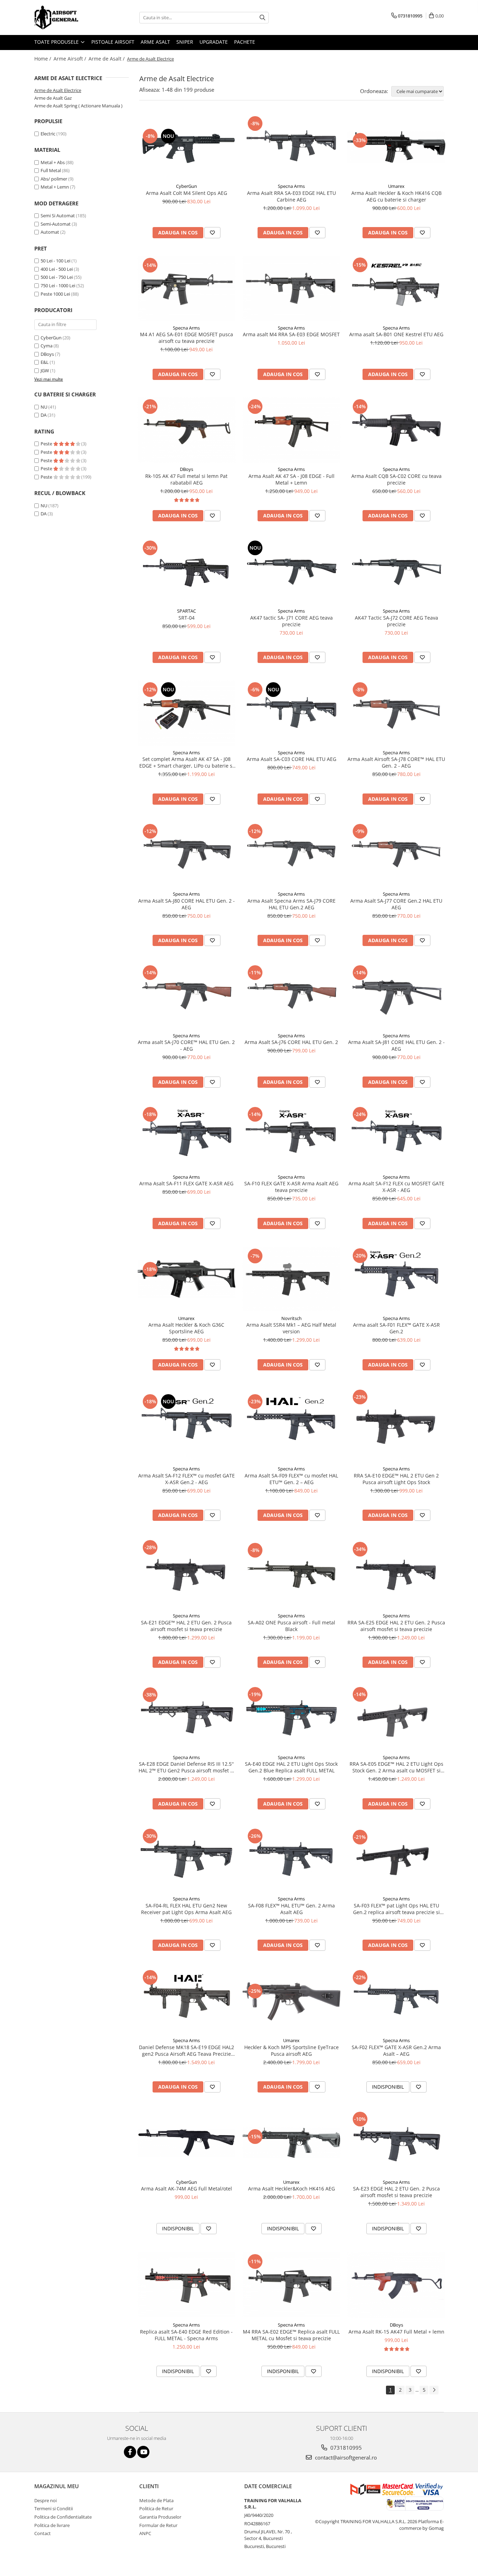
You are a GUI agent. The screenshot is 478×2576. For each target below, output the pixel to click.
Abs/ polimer (54, 179)
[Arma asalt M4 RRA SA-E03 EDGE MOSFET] (291, 289)
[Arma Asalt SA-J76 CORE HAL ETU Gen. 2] (291, 996)
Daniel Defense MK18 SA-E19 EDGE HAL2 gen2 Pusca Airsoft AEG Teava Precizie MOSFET (187, 2051)
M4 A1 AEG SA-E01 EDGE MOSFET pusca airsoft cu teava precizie (187, 338)
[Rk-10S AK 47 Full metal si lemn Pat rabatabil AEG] (187, 430)
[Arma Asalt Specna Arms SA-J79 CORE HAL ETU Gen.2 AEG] (291, 855)
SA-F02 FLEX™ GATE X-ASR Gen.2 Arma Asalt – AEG (396, 2051)
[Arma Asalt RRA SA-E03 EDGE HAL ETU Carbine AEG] (291, 147)
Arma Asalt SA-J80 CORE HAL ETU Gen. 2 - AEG (187, 904)
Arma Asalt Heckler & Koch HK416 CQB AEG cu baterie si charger (396, 196)
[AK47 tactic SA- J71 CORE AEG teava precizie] (291, 571)
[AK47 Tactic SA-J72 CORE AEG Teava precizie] (396, 571)
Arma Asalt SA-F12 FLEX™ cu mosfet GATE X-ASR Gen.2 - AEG (187, 1479)
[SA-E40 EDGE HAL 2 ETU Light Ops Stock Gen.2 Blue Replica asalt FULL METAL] (291, 1718)
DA (44, 415)
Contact (43, 2533)
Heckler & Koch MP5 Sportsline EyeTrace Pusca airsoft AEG (291, 2051)
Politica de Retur (156, 2508)
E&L (45, 362)
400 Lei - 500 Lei (57, 269)
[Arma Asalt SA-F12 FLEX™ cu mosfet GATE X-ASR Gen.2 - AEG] (187, 1425)
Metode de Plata (156, 2500)
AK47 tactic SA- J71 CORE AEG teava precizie (291, 621)
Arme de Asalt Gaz (53, 98)
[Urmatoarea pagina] (434, 2390)
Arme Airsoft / (71, 59)
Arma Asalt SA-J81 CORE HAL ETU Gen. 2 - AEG (396, 1045)
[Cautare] (262, 18)
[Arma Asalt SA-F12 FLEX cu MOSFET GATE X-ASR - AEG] (396, 1138)
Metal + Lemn (55, 187)
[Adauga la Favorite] (212, 233)
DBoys (47, 354)
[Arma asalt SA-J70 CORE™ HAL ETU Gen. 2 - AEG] (187, 996)
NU (44, 407)
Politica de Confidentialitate (63, 2517)
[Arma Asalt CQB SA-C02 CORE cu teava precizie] (396, 430)
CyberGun (51, 338)
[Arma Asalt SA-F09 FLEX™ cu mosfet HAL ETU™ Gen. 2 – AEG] (291, 1425)
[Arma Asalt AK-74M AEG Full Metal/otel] (187, 2143)
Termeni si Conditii (54, 2508)
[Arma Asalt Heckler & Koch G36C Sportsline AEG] (187, 1279)
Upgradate (214, 42)
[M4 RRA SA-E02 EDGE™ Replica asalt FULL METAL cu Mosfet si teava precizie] (291, 2285)
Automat (50, 232)
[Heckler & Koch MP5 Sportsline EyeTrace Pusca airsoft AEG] (291, 2001)
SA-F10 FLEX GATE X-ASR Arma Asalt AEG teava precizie (291, 1187)
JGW (45, 370)
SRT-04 (187, 618)
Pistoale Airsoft (113, 42)
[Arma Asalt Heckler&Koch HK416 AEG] (291, 2143)
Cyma (47, 346)
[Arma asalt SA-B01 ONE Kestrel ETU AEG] (396, 288)
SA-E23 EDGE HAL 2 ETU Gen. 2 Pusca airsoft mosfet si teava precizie (396, 2192)
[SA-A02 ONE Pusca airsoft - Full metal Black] (291, 1574)
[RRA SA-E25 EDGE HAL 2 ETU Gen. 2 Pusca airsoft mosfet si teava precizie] (396, 1574)
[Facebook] (130, 2452)
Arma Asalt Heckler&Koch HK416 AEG (291, 2189)
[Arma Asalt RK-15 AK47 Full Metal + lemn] (396, 2285)
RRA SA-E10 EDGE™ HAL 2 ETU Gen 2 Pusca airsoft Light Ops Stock (396, 1479)
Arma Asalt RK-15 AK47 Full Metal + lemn (396, 2332)
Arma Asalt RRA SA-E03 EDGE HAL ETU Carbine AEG (291, 196)
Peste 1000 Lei (55, 294)
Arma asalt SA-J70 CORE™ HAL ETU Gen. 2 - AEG (186, 1045)
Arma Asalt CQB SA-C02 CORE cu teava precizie (396, 479)
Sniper (185, 42)
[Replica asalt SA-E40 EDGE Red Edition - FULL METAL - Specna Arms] (187, 2285)
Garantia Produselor (160, 2517)
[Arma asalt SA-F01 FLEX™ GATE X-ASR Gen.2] (396, 1279)
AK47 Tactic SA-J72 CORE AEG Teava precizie (396, 621)
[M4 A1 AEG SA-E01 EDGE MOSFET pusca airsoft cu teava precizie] (187, 289)
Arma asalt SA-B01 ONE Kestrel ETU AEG (396, 334)
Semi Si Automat (58, 216)
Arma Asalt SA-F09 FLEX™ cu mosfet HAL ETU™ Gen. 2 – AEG (291, 1479)
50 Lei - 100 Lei (55, 261)
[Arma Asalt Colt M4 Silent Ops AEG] (187, 147)
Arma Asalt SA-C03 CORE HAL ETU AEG (291, 759)
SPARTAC (187, 611)
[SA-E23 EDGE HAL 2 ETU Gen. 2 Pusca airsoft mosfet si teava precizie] (396, 2143)
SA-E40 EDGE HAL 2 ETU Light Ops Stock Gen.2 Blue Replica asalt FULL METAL (291, 1767)
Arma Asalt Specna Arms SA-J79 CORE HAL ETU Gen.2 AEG (291, 904)
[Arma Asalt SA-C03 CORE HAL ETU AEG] (291, 713)
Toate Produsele (57, 42)
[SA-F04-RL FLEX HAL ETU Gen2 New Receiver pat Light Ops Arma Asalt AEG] (187, 1860)
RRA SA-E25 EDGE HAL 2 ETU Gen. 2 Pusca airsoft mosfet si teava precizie (396, 1626)
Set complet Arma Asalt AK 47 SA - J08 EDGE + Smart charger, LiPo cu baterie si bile (187, 762)
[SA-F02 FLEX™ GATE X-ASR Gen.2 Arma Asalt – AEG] (396, 2001)
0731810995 (345, 2448)
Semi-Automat (56, 224)
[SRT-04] (187, 571)
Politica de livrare (52, 2525)
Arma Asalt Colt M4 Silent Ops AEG (187, 193)
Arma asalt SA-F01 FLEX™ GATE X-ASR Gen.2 (396, 1328)
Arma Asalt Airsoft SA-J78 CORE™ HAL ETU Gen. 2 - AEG (396, 762)
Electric (48, 134)
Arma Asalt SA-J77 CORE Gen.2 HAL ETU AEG (396, 904)
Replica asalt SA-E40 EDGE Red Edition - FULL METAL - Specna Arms (186, 2335)
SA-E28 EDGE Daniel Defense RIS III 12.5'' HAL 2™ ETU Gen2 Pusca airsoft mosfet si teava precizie (186, 1767)
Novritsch (291, 1318)
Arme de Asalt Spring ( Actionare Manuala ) (78, 106)
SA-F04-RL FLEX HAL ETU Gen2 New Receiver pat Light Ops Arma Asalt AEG (186, 1909)
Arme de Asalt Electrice (58, 90)
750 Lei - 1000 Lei (58, 285)
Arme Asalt (155, 42)
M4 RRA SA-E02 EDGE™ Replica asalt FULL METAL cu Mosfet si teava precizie (291, 2335)
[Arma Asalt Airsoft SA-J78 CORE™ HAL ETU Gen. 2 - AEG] (396, 713)
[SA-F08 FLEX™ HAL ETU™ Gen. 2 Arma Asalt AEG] (291, 1860)
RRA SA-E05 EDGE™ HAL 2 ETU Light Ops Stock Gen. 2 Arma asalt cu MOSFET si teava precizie (396, 1767)
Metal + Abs (53, 162)
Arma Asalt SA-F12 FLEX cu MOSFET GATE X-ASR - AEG (396, 1187)
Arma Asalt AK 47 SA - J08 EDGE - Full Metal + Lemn (291, 479)
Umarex (396, 186)
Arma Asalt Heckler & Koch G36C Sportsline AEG (186, 1328)
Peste (47, 444)
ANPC (145, 2533)
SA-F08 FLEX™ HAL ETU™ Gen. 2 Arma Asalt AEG (291, 1909)
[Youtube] (143, 2452)
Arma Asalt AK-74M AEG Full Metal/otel (187, 2189)
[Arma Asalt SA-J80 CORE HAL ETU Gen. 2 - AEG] (187, 855)
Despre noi (45, 2500)
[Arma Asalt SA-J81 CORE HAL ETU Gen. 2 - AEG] (396, 996)
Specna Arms (291, 186)
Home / (43, 59)
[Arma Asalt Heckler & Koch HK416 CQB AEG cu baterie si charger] (396, 147)
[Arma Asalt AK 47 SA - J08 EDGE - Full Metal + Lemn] (291, 430)
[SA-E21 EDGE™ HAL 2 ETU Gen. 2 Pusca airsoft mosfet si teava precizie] (187, 1574)
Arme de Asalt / (107, 59)
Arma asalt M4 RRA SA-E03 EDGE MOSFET (291, 334)
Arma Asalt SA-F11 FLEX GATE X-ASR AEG (186, 1183)
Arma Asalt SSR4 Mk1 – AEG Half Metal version (291, 1328)
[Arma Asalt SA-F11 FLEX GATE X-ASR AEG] (187, 1138)
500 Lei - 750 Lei (57, 277)
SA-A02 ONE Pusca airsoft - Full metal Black (291, 1626)
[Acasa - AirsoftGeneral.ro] (69, 17)
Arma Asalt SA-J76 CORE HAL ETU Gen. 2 (291, 1042)
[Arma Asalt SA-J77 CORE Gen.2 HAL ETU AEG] (396, 855)
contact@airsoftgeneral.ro (345, 2457)
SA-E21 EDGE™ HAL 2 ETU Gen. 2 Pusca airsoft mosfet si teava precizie (186, 1626)
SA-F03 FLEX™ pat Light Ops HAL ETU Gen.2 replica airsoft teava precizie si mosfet (396, 1909)
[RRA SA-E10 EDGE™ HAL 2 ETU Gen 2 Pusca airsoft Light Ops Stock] (396, 1425)
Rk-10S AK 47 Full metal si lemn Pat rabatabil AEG (186, 479)
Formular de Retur (158, 2525)
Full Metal (51, 170)
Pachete (245, 42)
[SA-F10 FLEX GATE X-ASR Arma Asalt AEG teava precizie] (291, 1138)
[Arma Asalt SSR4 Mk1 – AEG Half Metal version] (291, 1279)
